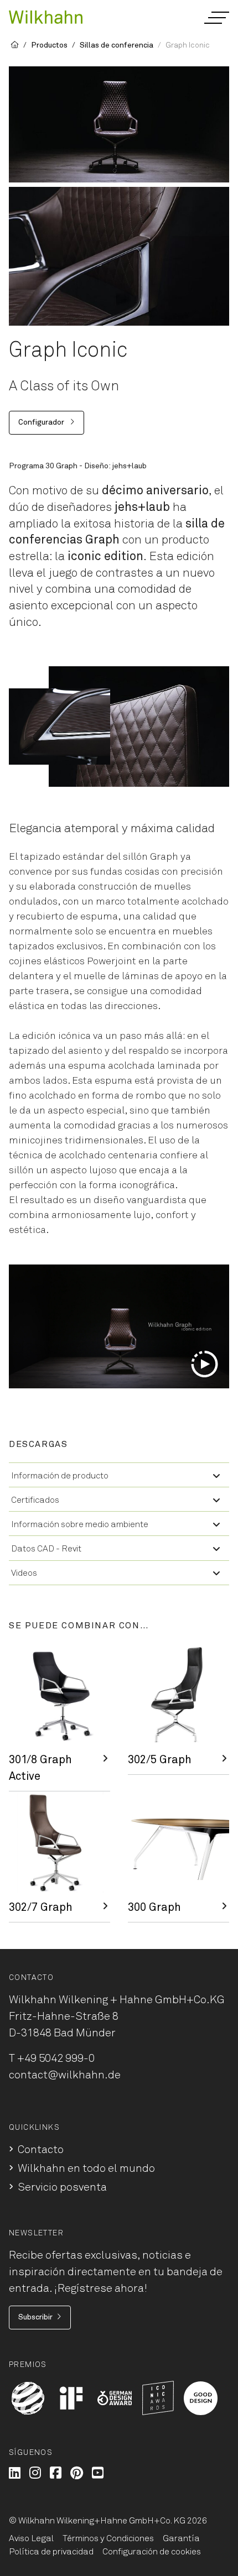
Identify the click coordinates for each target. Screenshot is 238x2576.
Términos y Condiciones (108, 2538)
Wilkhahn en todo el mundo (86, 2169)
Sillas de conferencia (117, 45)
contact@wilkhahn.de (65, 2075)
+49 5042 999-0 (56, 2058)
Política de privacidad (51, 2552)
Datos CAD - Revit (46, 1549)
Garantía (181, 2538)
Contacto (41, 2150)
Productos (49, 45)
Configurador (42, 422)
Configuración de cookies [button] (152, 2552)
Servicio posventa (62, 2187)
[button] (216, 18)
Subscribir (35, 2317)
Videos (24, 1573)
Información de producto (60, 1476)
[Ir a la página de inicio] (46, 16)
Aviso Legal (31, 2538)
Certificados (35, 1500)
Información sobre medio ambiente (80, 1524)
